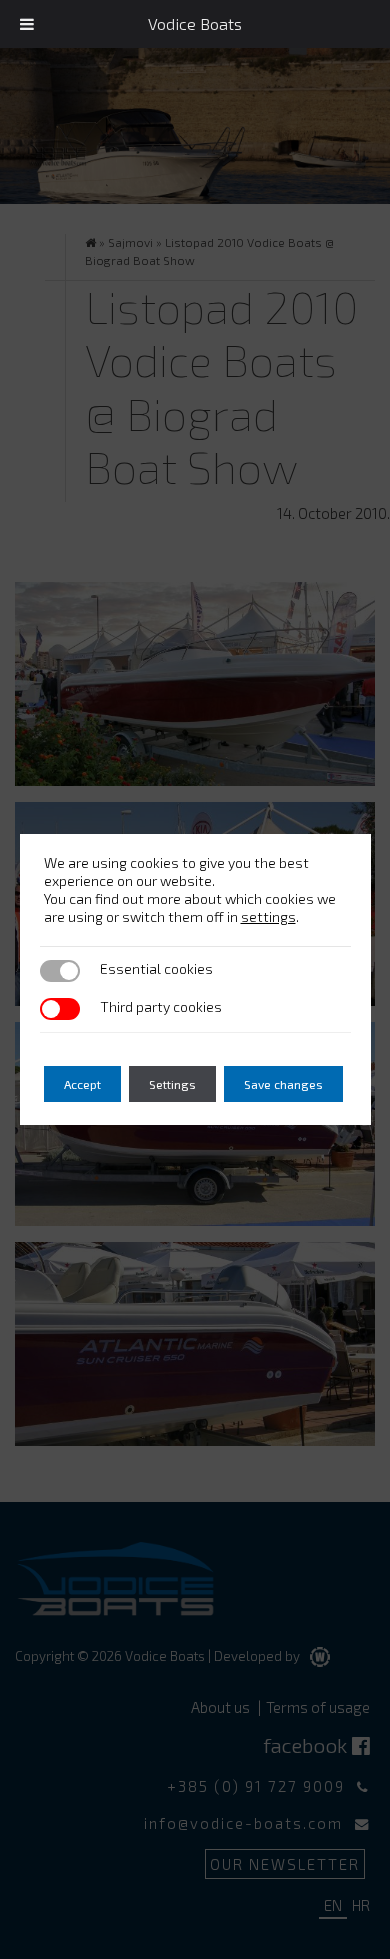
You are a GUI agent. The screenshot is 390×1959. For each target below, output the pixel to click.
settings (268, 916)
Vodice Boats (195, 23)
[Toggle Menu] (27, 24)
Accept (82, 1084)
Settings (172, 1084)
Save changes (283, 1084)
